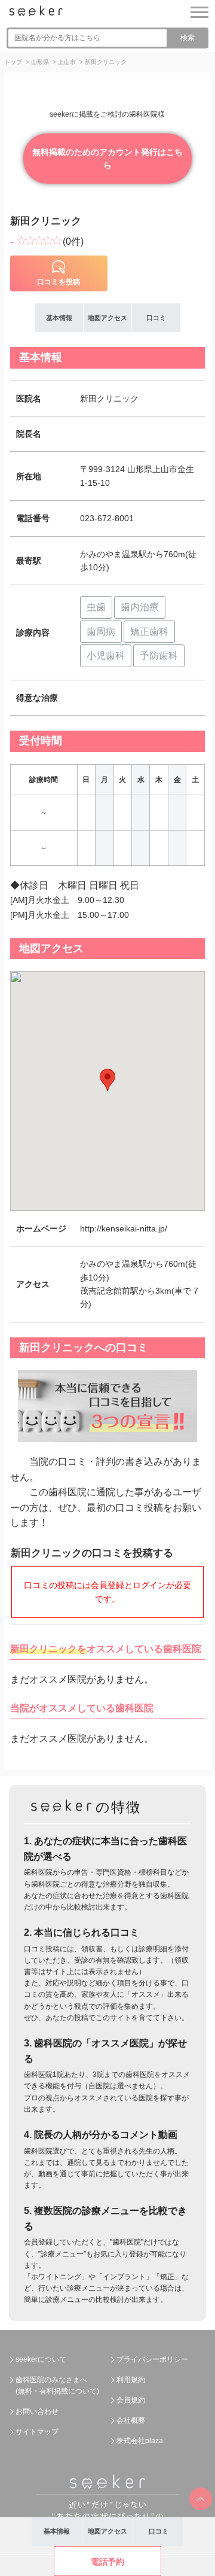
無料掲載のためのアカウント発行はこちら (107, 159)
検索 (188, 38)
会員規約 (131, 2400)
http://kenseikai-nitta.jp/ (124, 1228)
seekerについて (41, 2359)
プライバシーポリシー (152, 2359)
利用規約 (131, 2380)
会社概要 (131, 2420)
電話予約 (107, 2562)
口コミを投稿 (59, 282)
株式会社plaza (140, 2441)
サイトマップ (37, 2432)
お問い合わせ (37, 2411)
